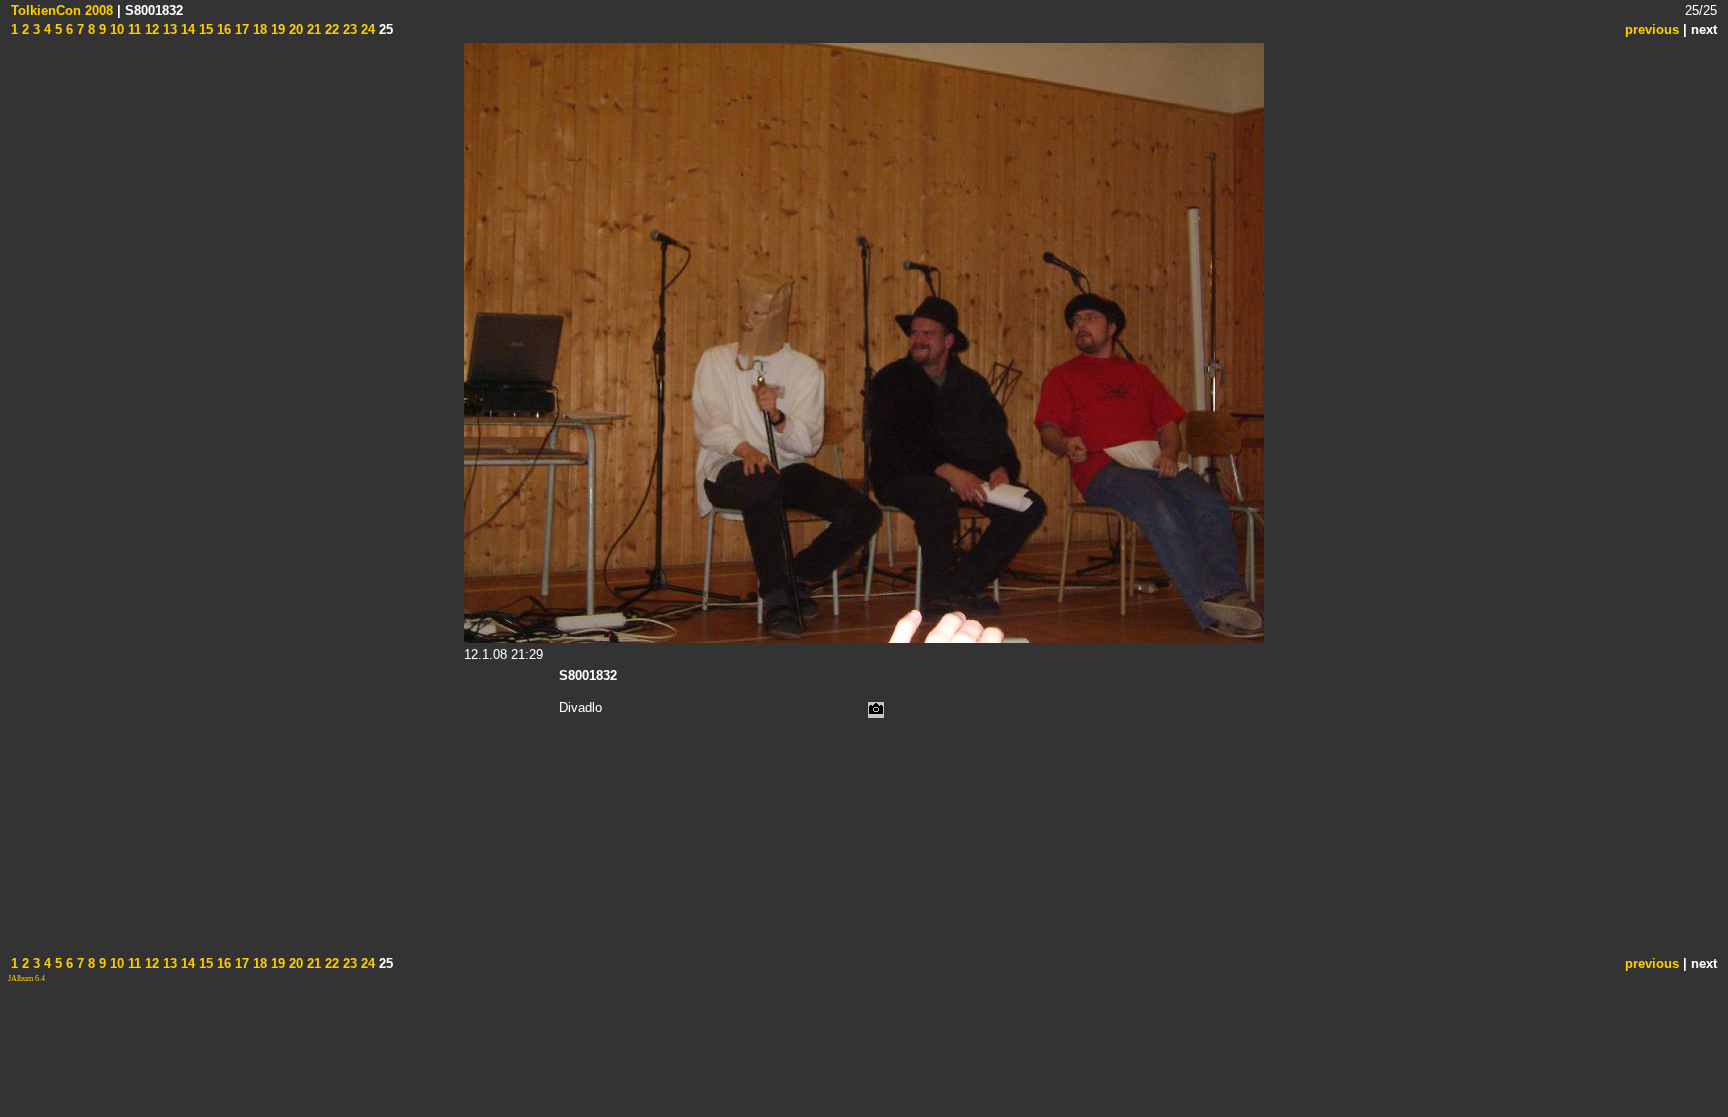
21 (312, 29)
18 (258, 29)
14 (186, 29)
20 (294, 29)
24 (366, 29)
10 (115, 29)
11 (132, 29)
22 (330, 29)
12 (150, 29)
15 (204, 29)
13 (168, 29)
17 (240, 29)
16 (222, 29)
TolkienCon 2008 (62, 10)
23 (348, 29)
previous (1652, 29)
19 (276, 29)
